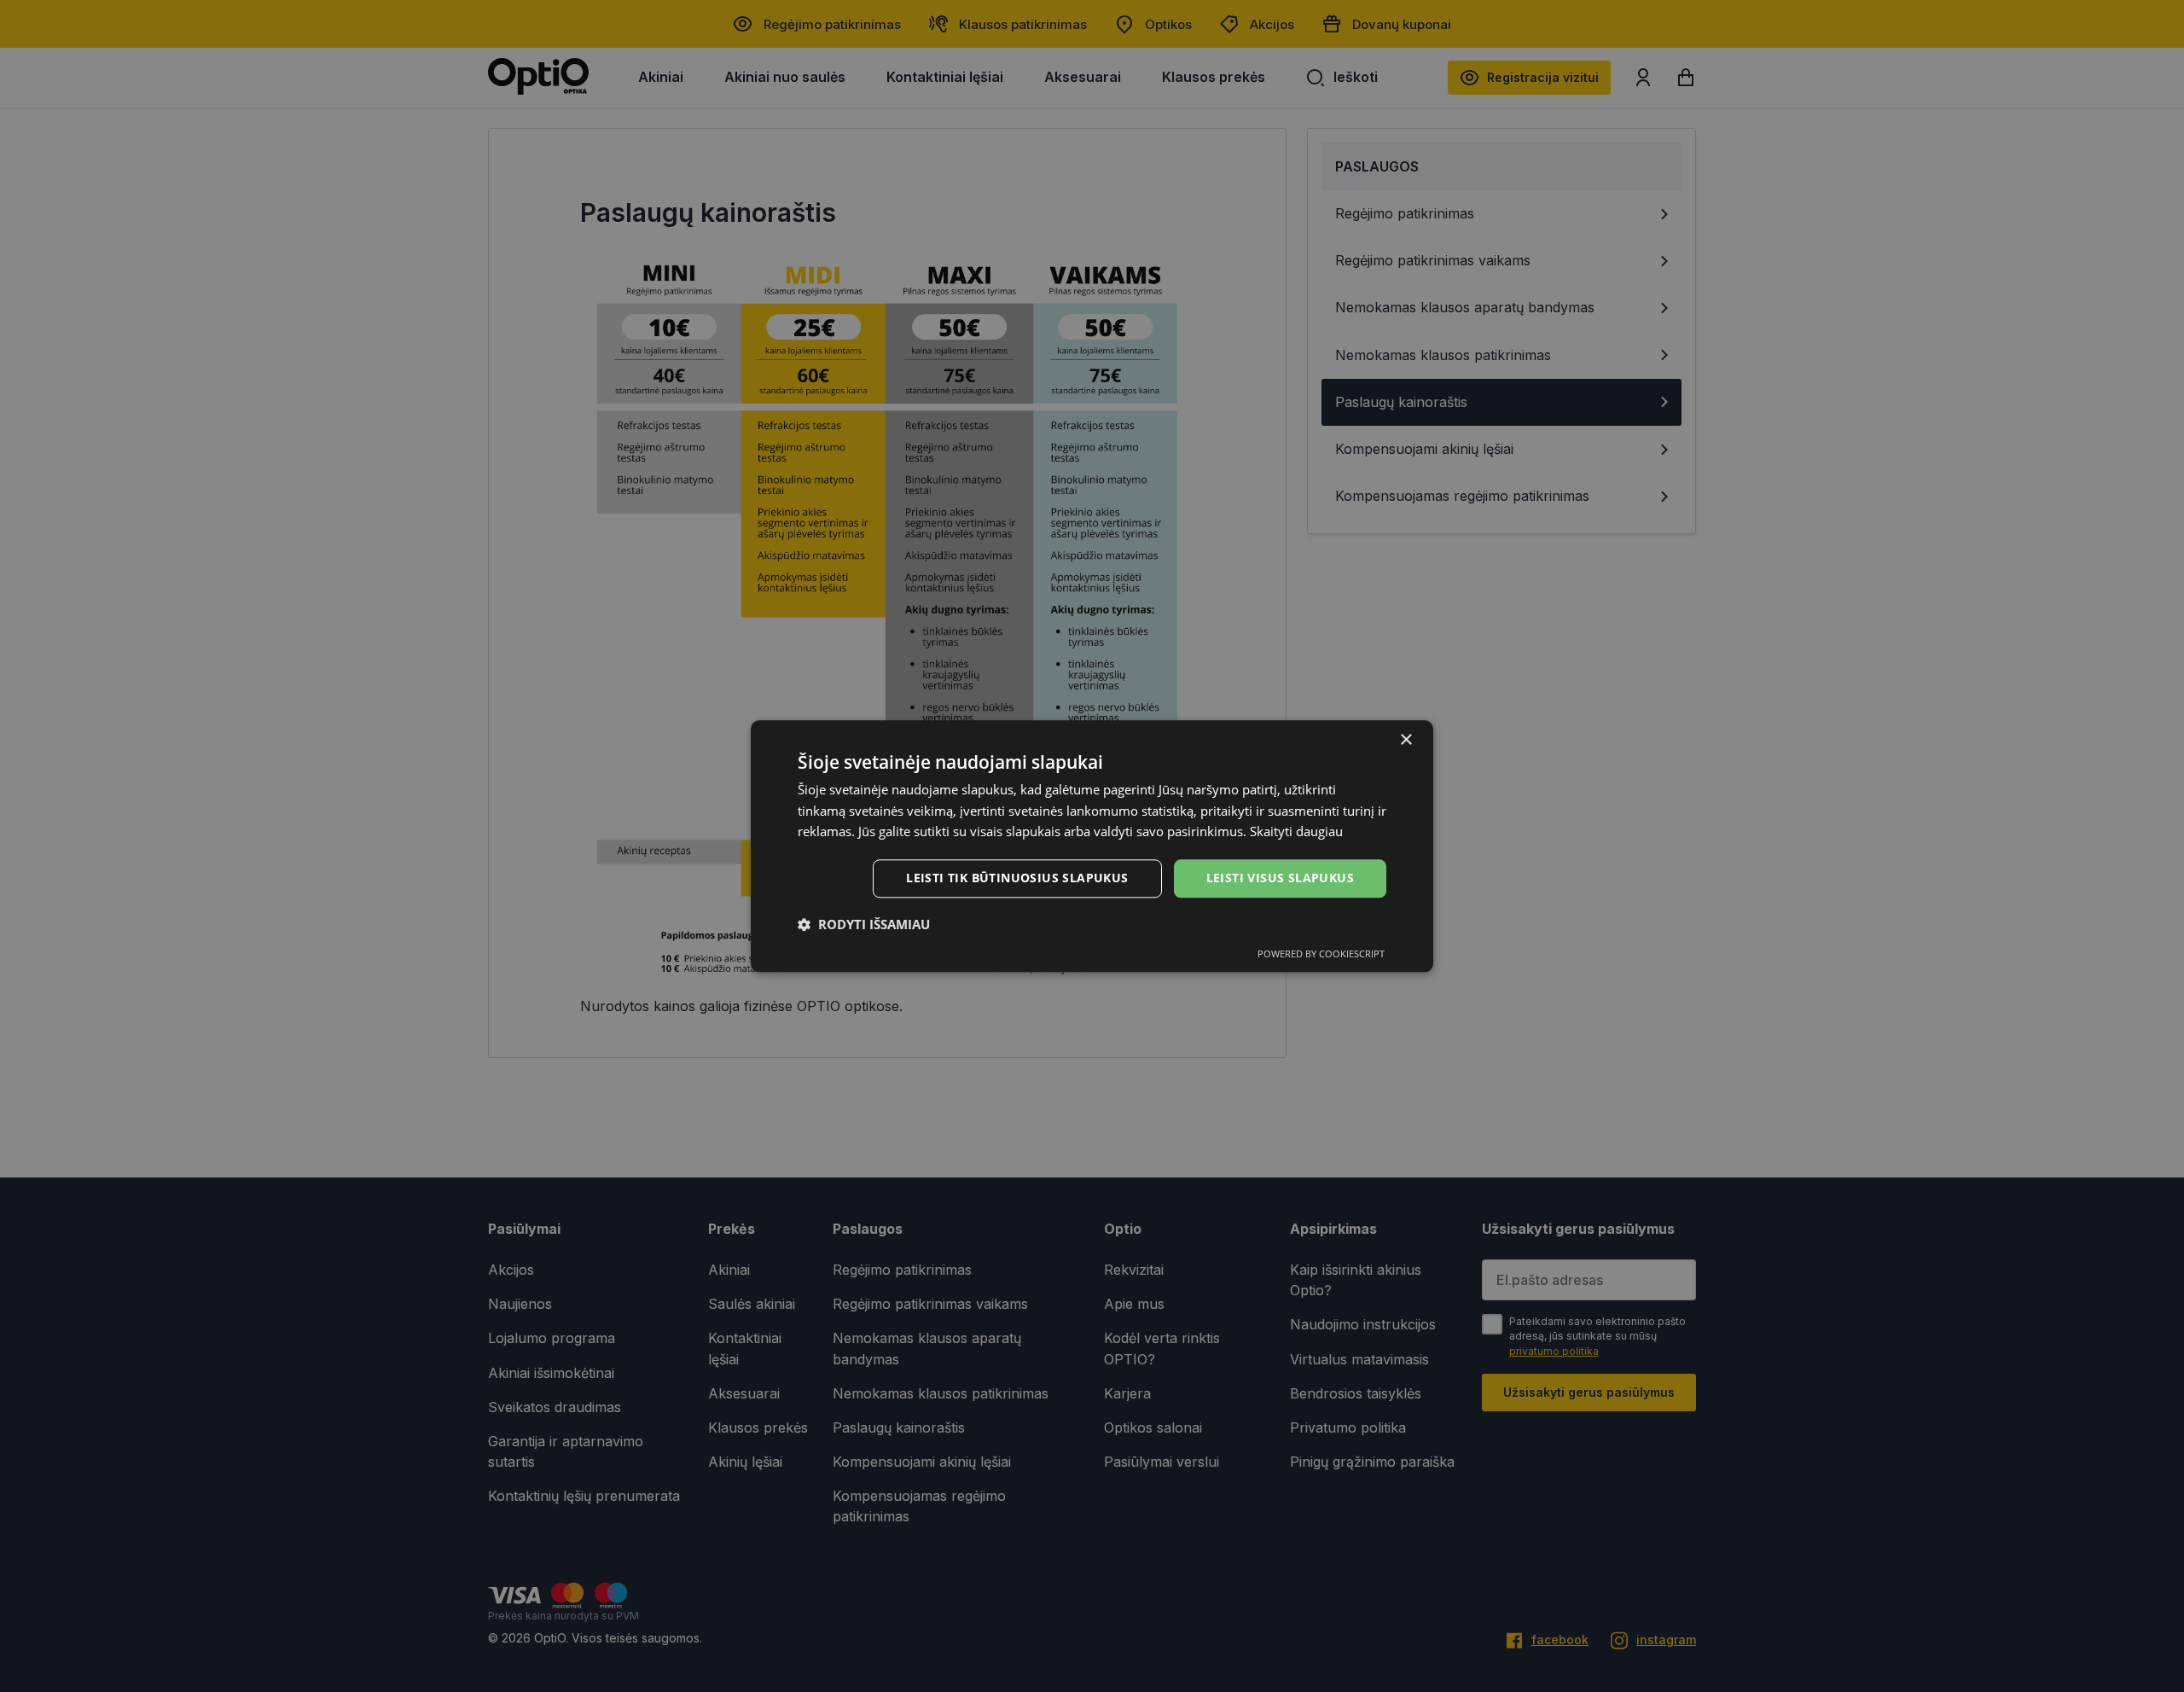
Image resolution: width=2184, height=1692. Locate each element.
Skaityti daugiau (1296, 832)
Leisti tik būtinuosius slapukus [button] (1017, 878)
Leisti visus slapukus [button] (1280, 878)
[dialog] (1092, 846)
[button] (864, 924)
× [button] (1406, 740)
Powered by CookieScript (1321, 954)
